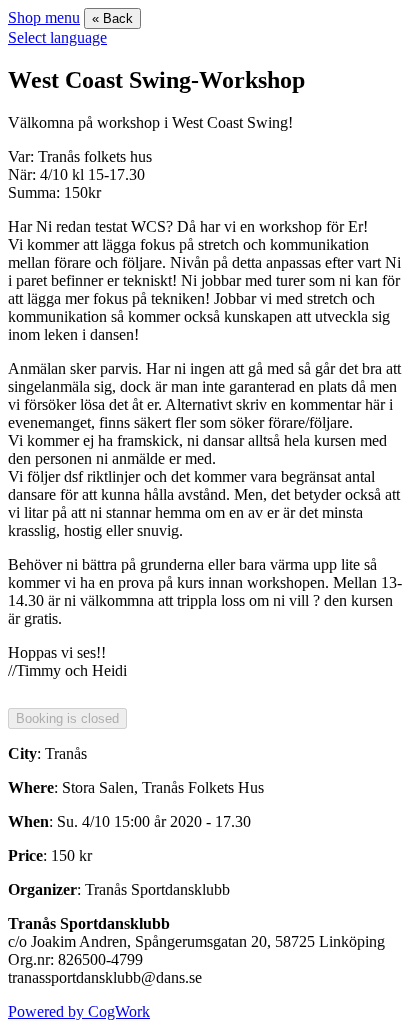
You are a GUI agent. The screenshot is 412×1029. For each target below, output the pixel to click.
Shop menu (44, 17)
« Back (112, 18)
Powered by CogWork (79, 1011)
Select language (57, 37)
